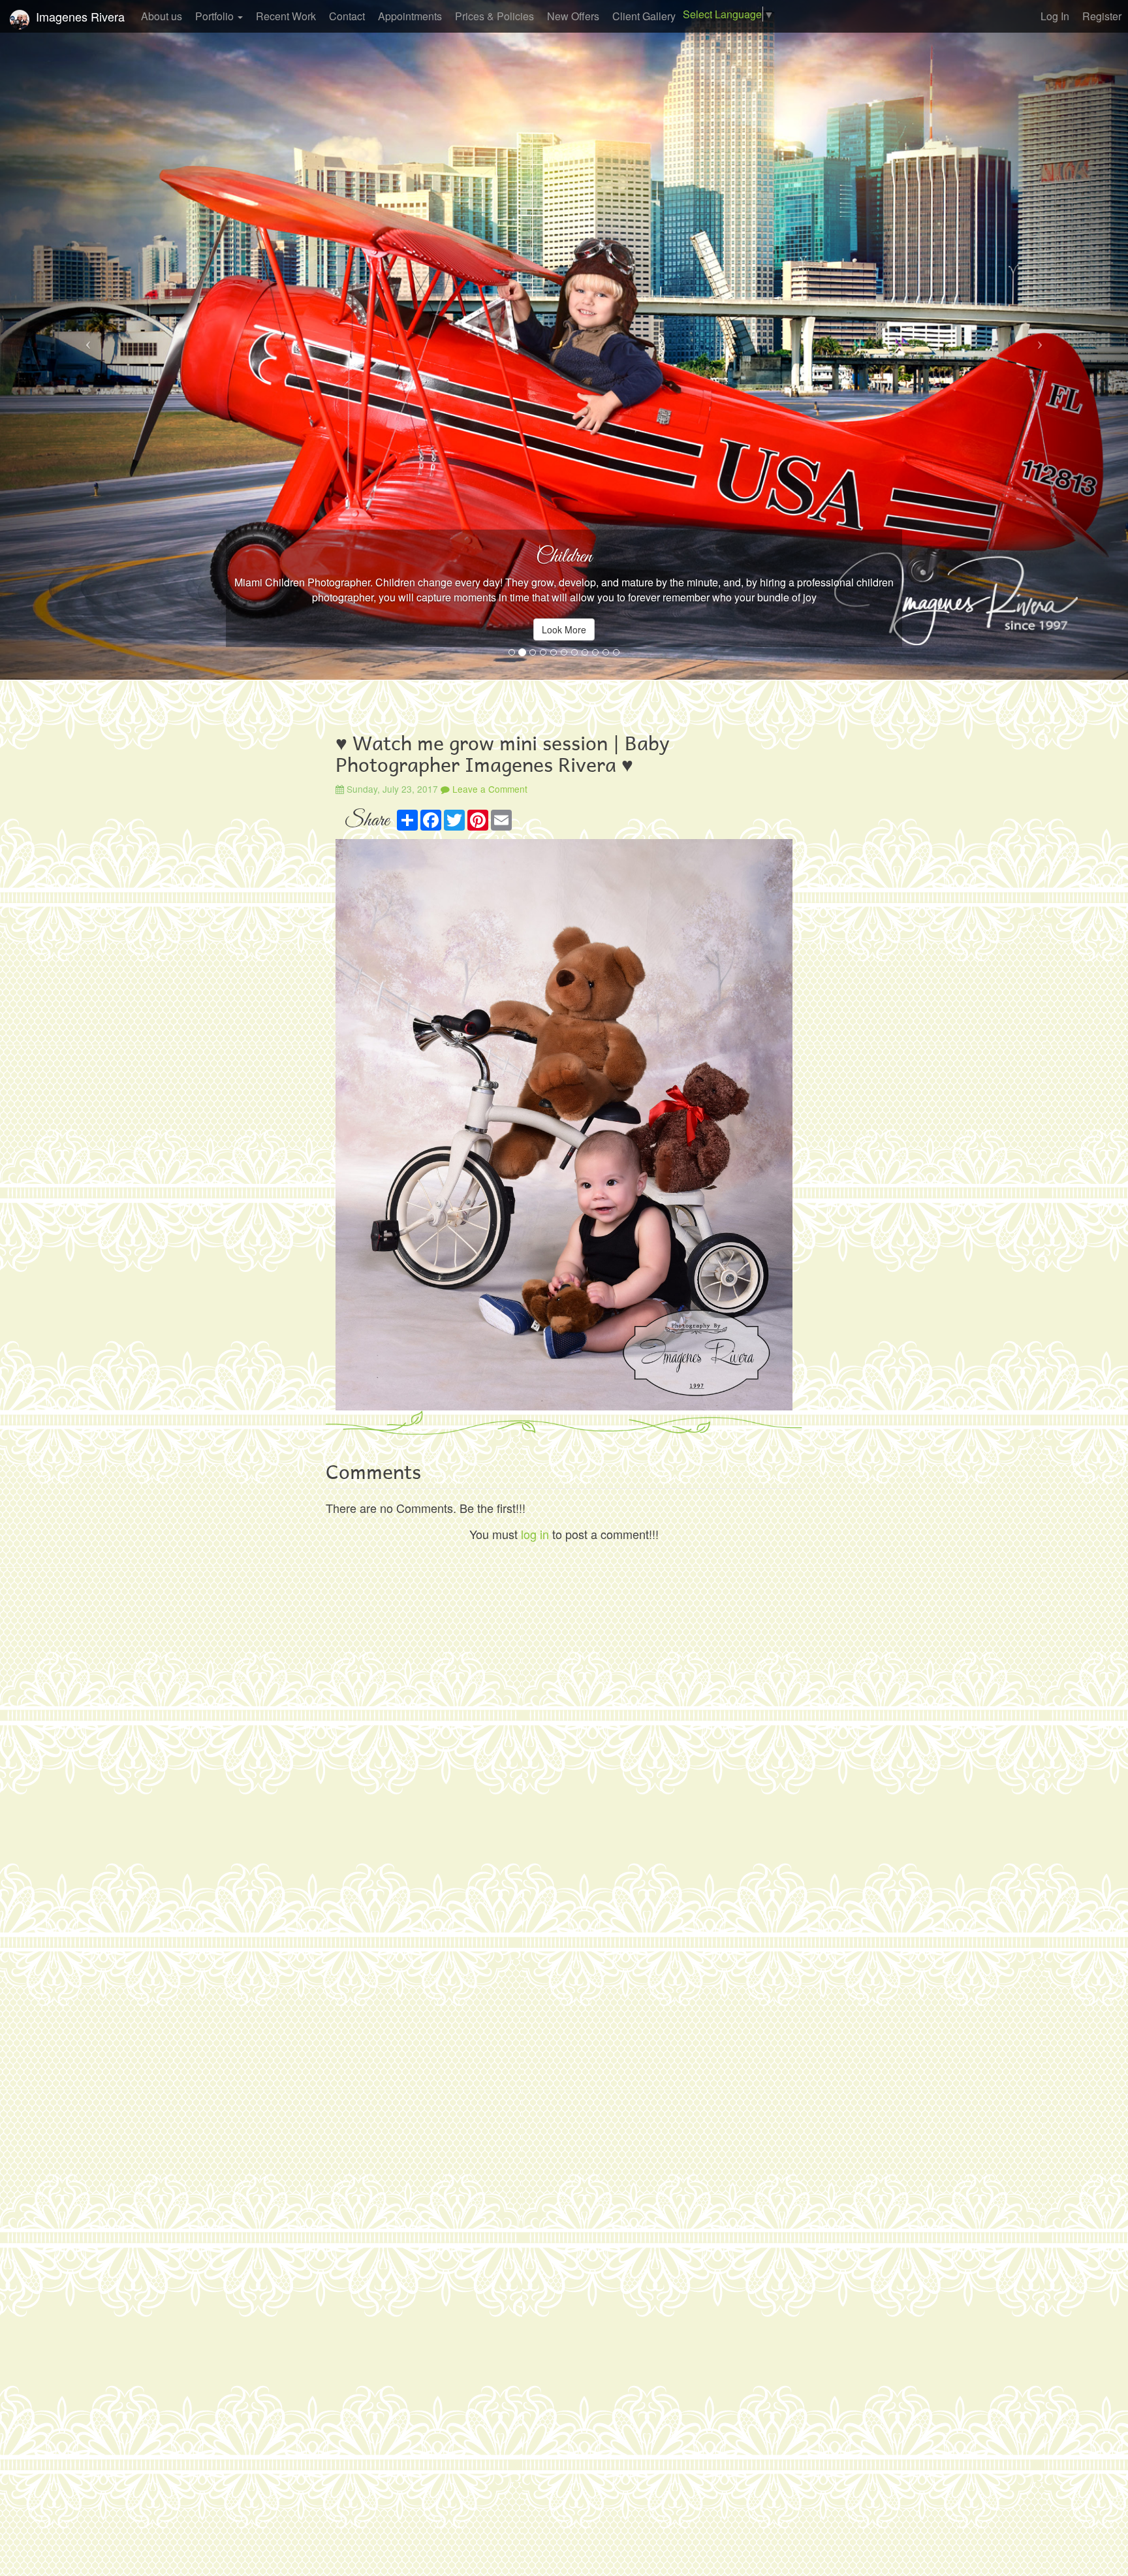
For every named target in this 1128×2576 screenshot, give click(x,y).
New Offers (573, 16)
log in (535, 1534)
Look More (564, 629)
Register (1102, 16)
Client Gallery (644, 16)
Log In (1055, 16)
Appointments (410, 16)
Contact (347, 16)
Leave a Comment (489, 789)
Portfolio (216, 16)
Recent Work (286, 16)
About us (162, 16)
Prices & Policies (494, 16)
